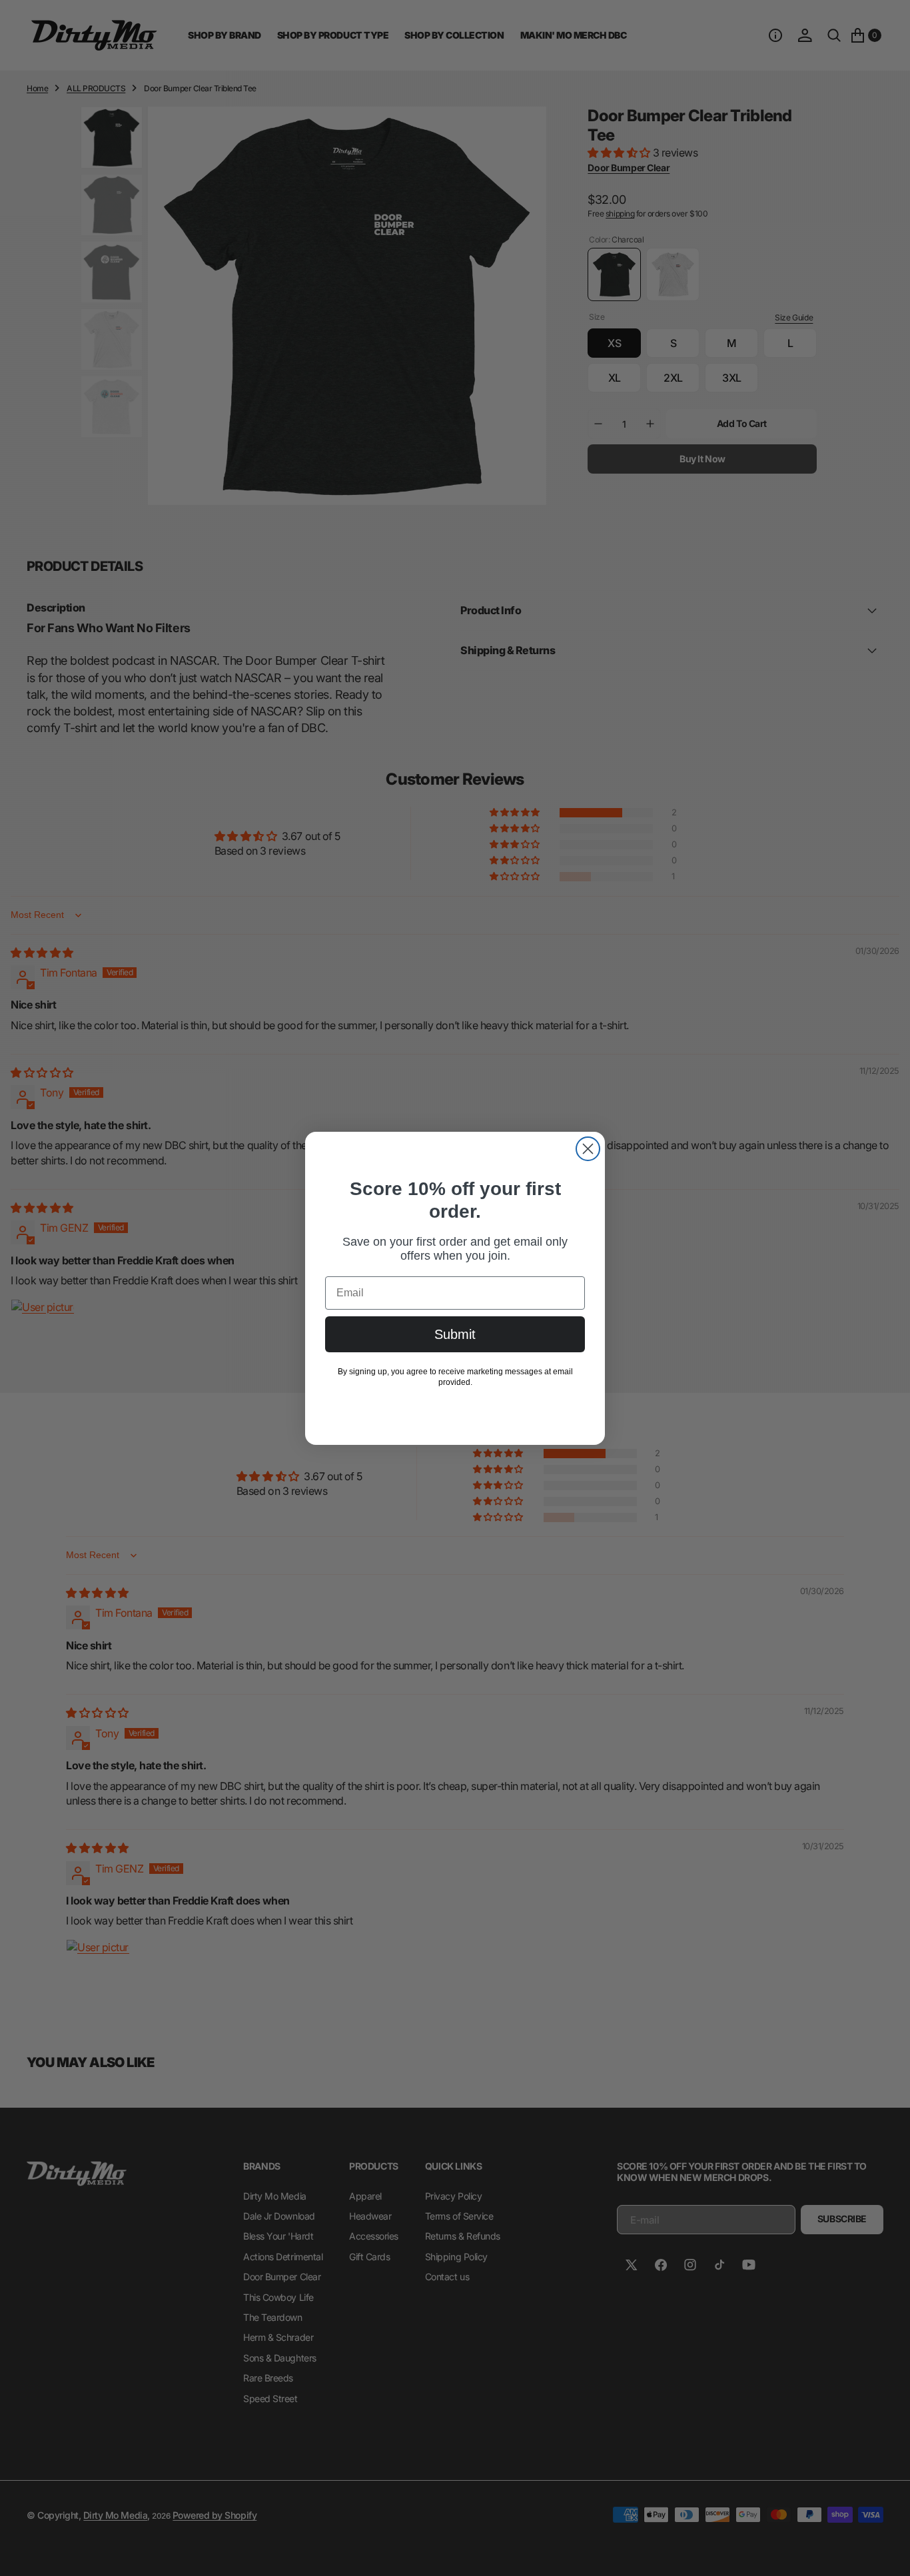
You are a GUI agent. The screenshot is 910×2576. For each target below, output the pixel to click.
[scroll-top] (887, 2553)
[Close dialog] (588, 1149)
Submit (455, 1334)
